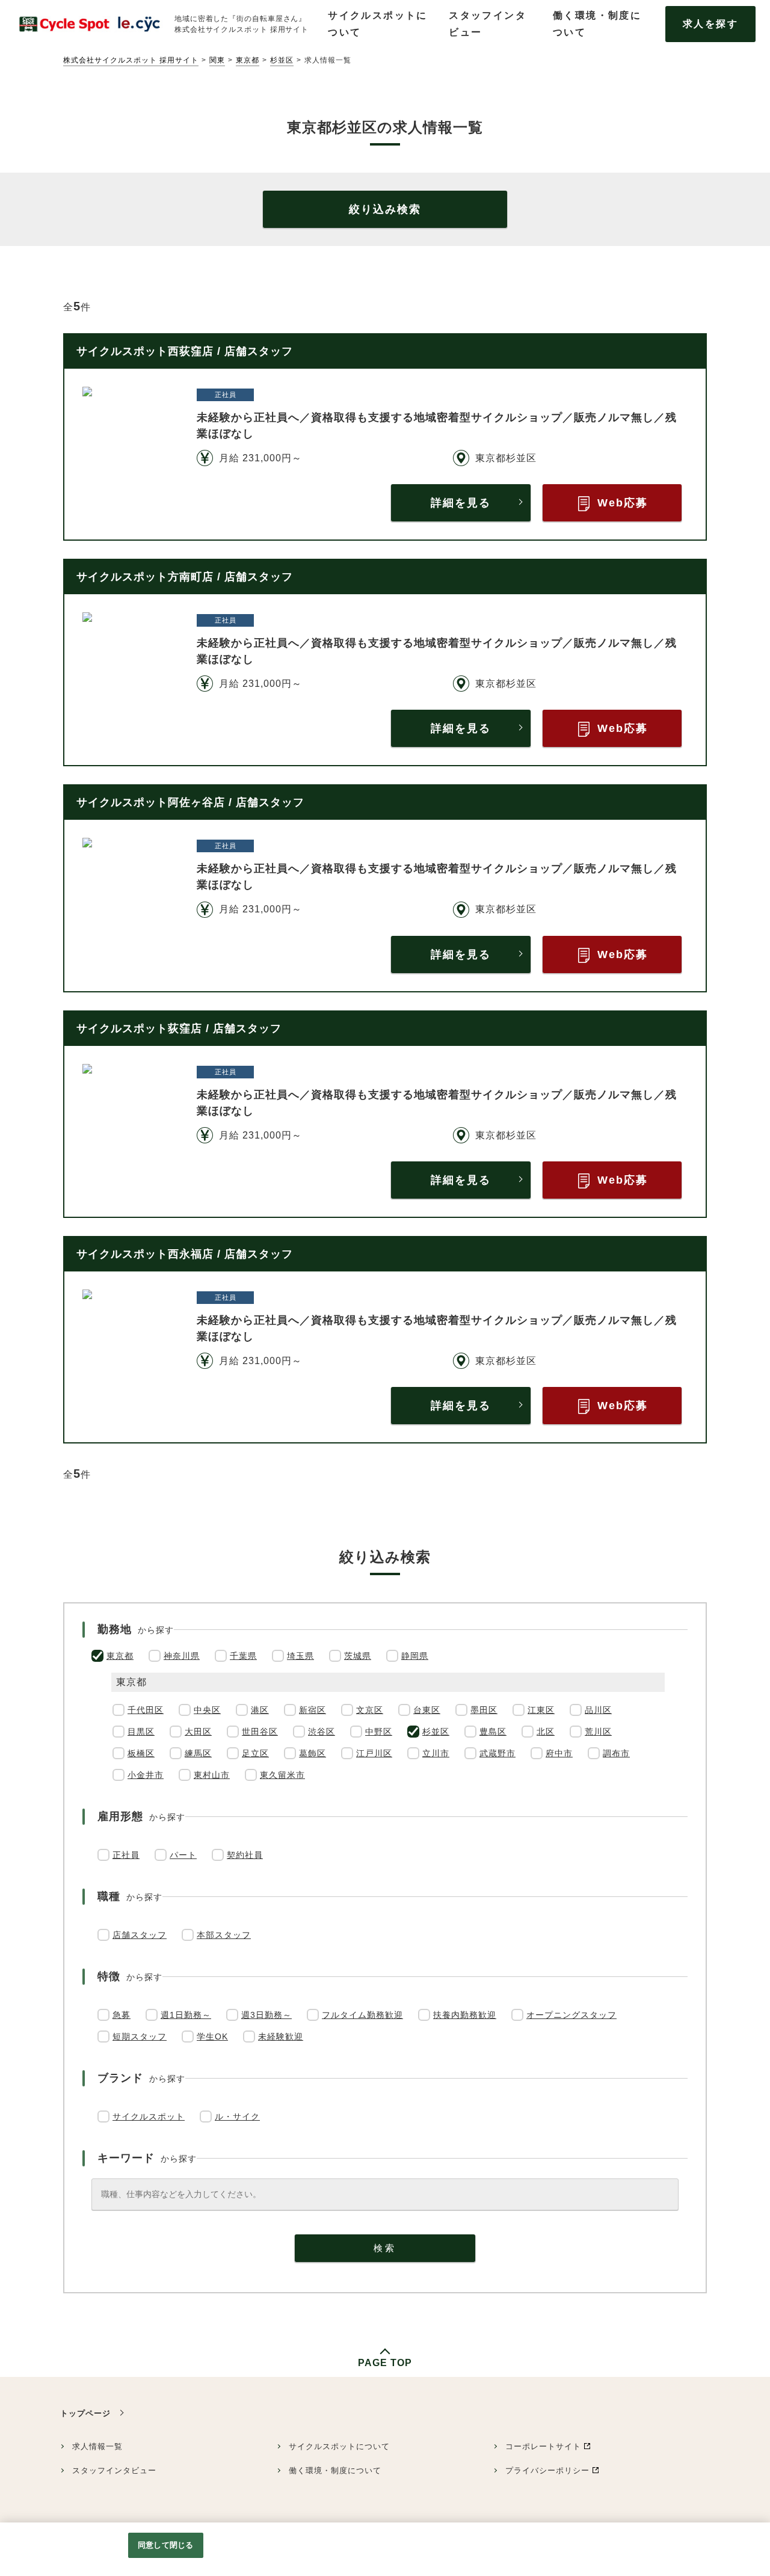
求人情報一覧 (97, 2446)
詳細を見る (461, 503)
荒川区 (598, 1732)
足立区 (255, 1753)
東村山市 (212, 1775)
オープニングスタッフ (571, 2015)
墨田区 (484, 1710)
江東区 (541, 1710)
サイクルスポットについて (339, 2446)
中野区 (379, 1732)
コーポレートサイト (543, 2446)
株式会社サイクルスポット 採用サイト (131, 60)
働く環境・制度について (335, 2470)
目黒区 (141, 1732)
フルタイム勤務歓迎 (362, 2015)
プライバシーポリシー (547, 2470)
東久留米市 (282, 1775)
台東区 (427, 1710)
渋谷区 (322, 1732)
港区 (260, 1710)
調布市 (616, 1753)
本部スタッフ (224, 1935)
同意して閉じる (165, 2545)
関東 (217, 60)
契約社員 (245, 1855)
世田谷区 (260, 1732)
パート (183, 1855)
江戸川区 (374, 1753)
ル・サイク (237, 2116)
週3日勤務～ (266, 2015)
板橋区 (141, 1753)
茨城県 (358, 1656)
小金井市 (146, 1775)
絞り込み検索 (385, 209)
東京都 (248, 60)
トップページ (85, 2413)
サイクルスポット (149, 2116)
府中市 (559, 1753)
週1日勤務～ (186, 2015)
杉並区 (282, 60)
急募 (122, 2015)
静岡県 (415, 1656)
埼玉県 (300, 1656)
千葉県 (243, 1656)
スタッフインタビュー (114, 2470)
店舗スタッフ (140, 1935)
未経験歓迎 (281, 2037)
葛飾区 (313, 1753)
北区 (546, 1732)
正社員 (126, 1855)
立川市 (436, 1753)
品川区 (598, 1710)
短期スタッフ (140, 2037)
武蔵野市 (497, 1753)
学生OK (212, 2037)
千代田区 (146, 1710)
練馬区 (198, 1753)
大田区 (198, 1732)
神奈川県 (182, 1656)
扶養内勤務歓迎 (465, 2015)
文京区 (370, 1710)
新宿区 (313, 1710)
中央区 (207, 1710)
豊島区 (493, 1732)
